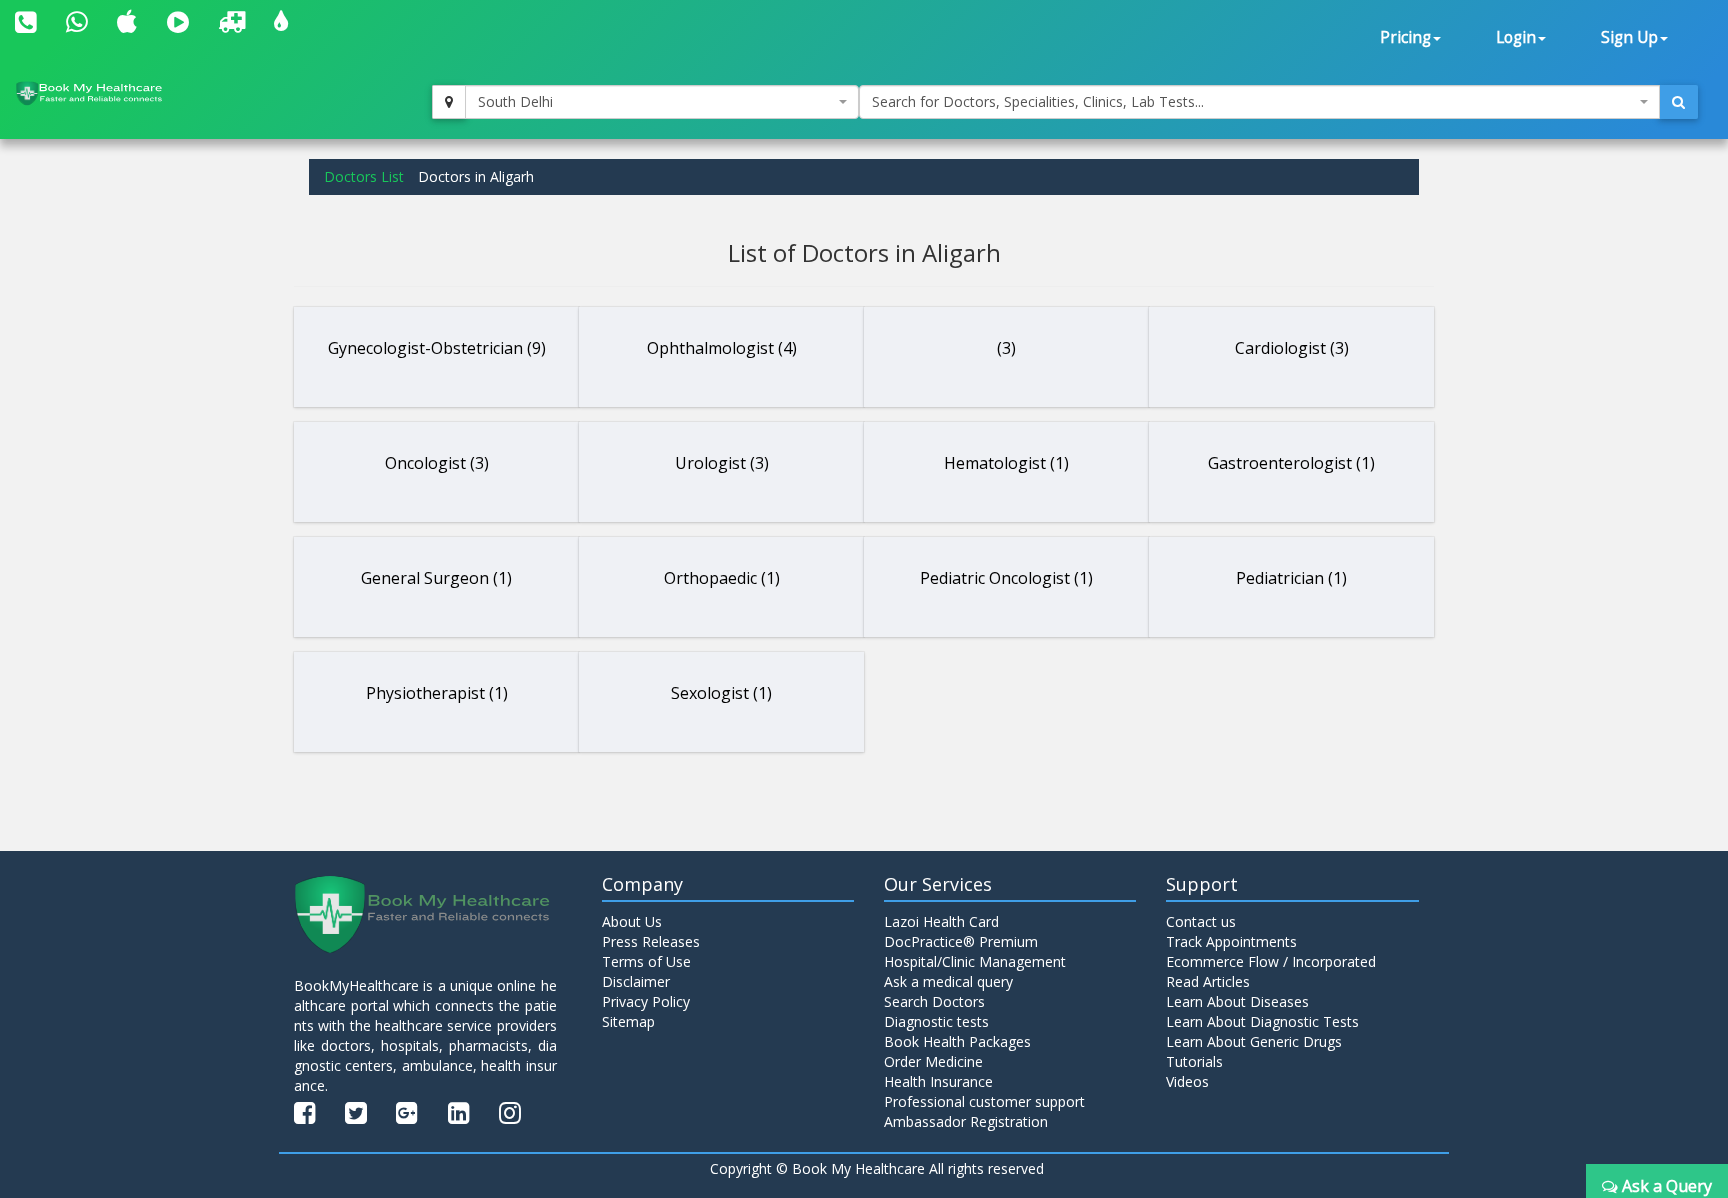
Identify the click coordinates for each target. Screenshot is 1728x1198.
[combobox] (662, 102)
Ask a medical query (948, 981)
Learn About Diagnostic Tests (1262, 1021)
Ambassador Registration (966, 1121)
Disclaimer (636, 981)
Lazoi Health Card (941, 921)
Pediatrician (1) (1291, 578)
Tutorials (1194, 1061)
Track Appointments (1231, 941)
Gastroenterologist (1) (1291, 463)
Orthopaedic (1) (722, 578)
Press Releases (651, 941)
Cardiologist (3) (1292, 348)
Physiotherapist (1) (437, 693)
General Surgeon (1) (436, 578)
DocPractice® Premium (961, 941)
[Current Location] (449, 102)
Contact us (1201, 921)
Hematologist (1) (1006, 463)
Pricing (1405, 37)
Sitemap (628, 1021)
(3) (1006, 348)
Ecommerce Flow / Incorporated (1271, 961)
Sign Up (1629, 37)
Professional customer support (984, 1101)
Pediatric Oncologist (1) (1006, 578)
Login (1516, 37)
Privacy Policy (646, 1001)
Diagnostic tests (936, 1021)
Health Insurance (938, 1081)
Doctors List (364, 176)
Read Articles (1208, 981)
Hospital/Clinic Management (975, 961)
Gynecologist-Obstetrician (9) (437, 348)
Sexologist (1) (721, 693)
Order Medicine (933, 1061)
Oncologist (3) (437, 463)
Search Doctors (934, 1001)
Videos (1187, 1081)
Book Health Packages (957, 1041)
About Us (632, 921)
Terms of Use (646, 961)
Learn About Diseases (1237, 1001)
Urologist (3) (722, 463)
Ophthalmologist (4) (722, 348)
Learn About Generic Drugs (1254, 1041)
